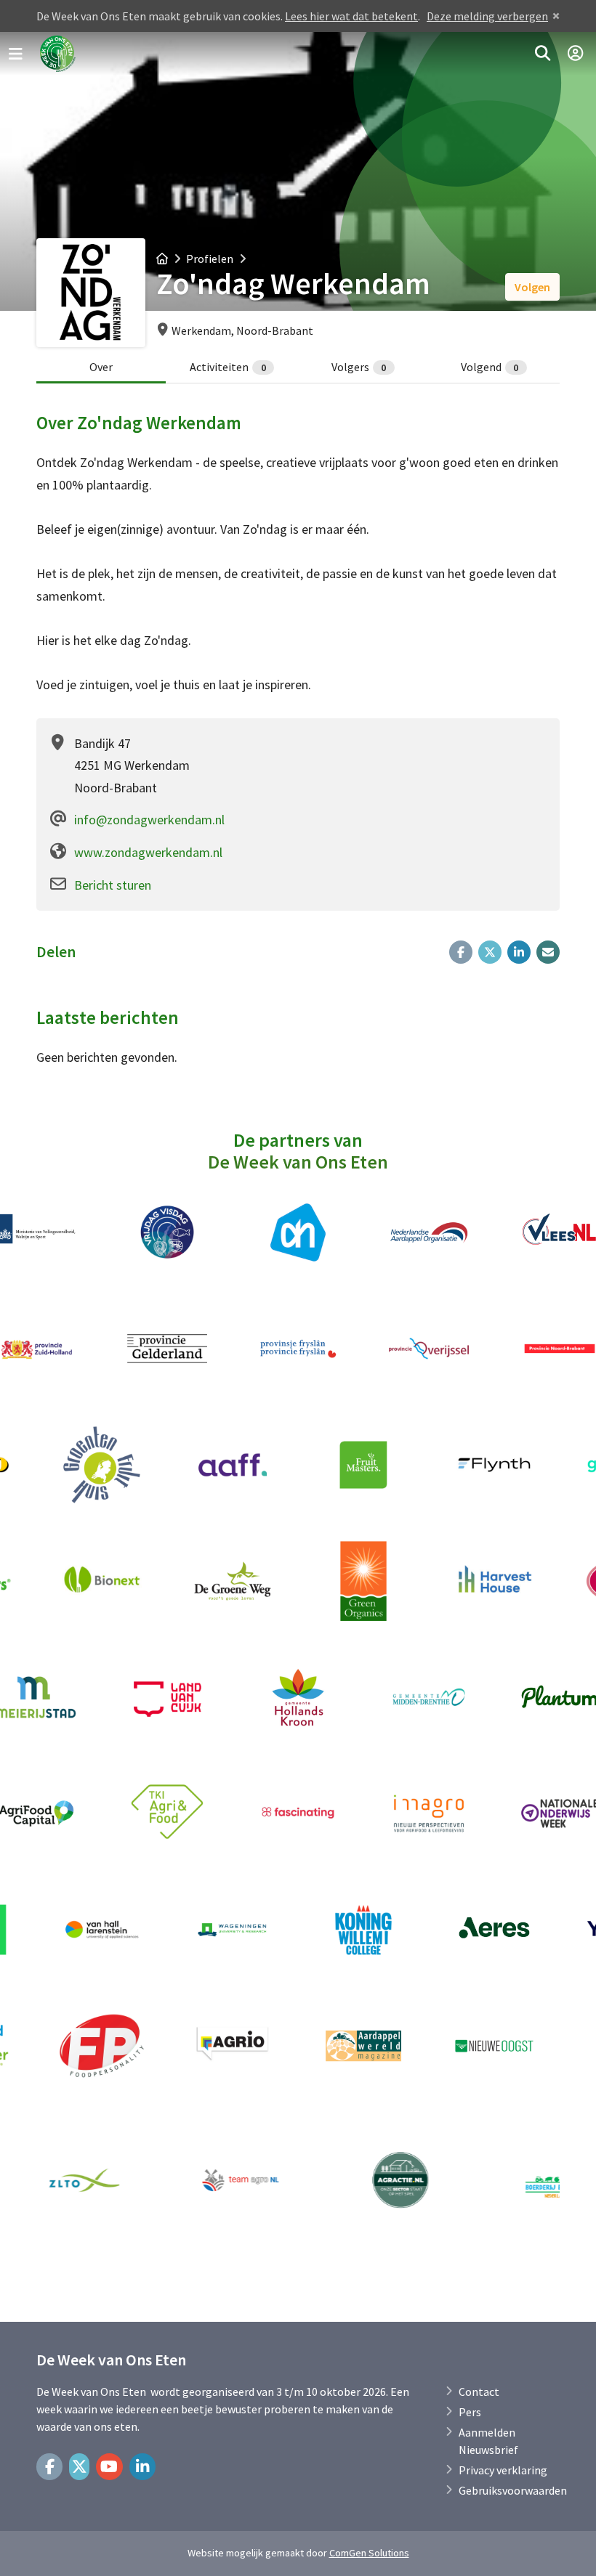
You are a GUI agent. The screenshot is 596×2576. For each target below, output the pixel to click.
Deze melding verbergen (487, 16)
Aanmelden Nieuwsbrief (488, 2441)
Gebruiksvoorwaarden (513, 2490)
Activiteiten (228, 367)
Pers (470, 2412)
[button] (543, 54)
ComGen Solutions (369, 2553)
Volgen (532, 287)
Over (101, 367)
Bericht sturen (113, 885)
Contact (479, 2392)
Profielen (210, 259)
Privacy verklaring (503, 2470)
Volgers (359, 367)
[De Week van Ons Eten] (58, 54)
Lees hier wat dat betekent (351, 16)
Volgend (490, 367)
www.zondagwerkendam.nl (148, 852)
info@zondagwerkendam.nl (149, 820)
